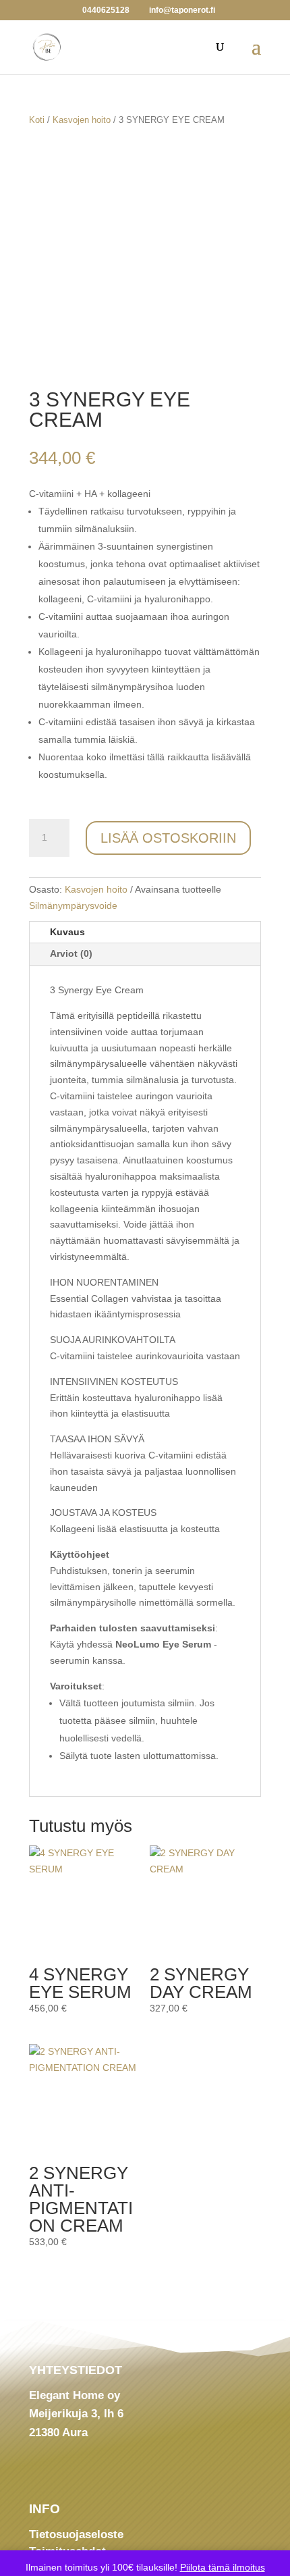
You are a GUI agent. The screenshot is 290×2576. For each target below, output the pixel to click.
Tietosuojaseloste (76, 2534)
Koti (37, 120)
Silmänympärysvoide (73, 905)
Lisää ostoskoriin (168, 838)
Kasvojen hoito (82, 120)
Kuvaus (67, 932)
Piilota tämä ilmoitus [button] (223, 2567)
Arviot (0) (71, 953)
